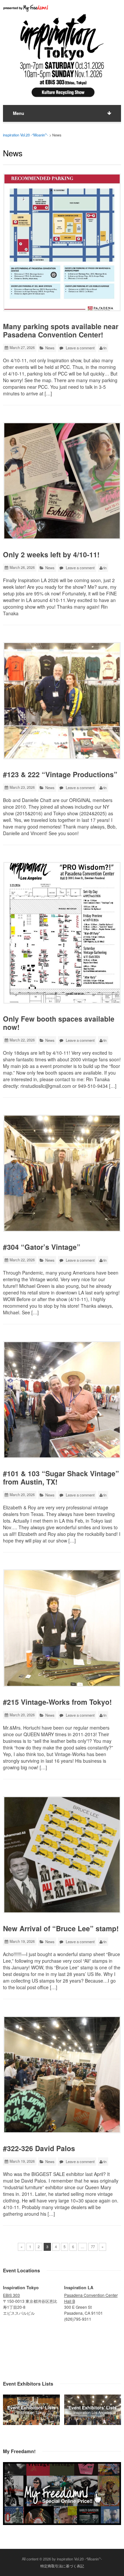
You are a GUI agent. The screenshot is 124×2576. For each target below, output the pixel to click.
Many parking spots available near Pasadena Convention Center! (61, 330)
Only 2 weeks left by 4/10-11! (51, 555)
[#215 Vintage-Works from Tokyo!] (62, 1628)
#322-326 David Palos (39, 2148)
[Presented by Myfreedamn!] (26, 8)
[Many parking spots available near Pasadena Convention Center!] (62, 242)
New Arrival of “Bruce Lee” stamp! (61, 1928)
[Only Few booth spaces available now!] (62, 933)
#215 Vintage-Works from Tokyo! (57, 1702)
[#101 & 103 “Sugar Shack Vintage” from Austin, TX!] (62, 1400)
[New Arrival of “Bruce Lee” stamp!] (62, 1855)
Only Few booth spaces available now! (59, 1023)
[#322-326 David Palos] (62, 2075)
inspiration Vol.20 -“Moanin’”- (26, 135)
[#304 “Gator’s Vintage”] (62, 1173)
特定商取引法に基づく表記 (62, 2566)
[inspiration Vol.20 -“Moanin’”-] (62, 98)
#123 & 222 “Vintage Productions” (60, 774)
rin (104, 348)
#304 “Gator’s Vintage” (42, 1247)
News (50, 348)
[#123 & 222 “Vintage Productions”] (62, 701)
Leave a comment (80, 348)
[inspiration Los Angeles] (93, 2423)
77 (93, 2247)
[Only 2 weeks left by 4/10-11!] (62, 481)
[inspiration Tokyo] (31, 2423)
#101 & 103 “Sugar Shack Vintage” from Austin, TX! (61, 1478)
